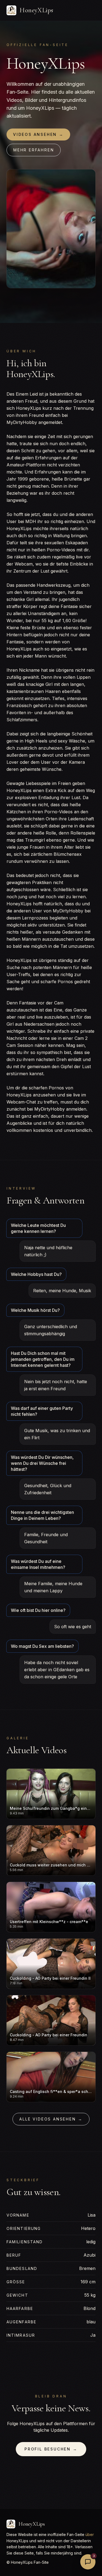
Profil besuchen (51, 2449)
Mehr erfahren (34, 150)
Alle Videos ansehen (51, 2119)
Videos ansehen (38, 134)
